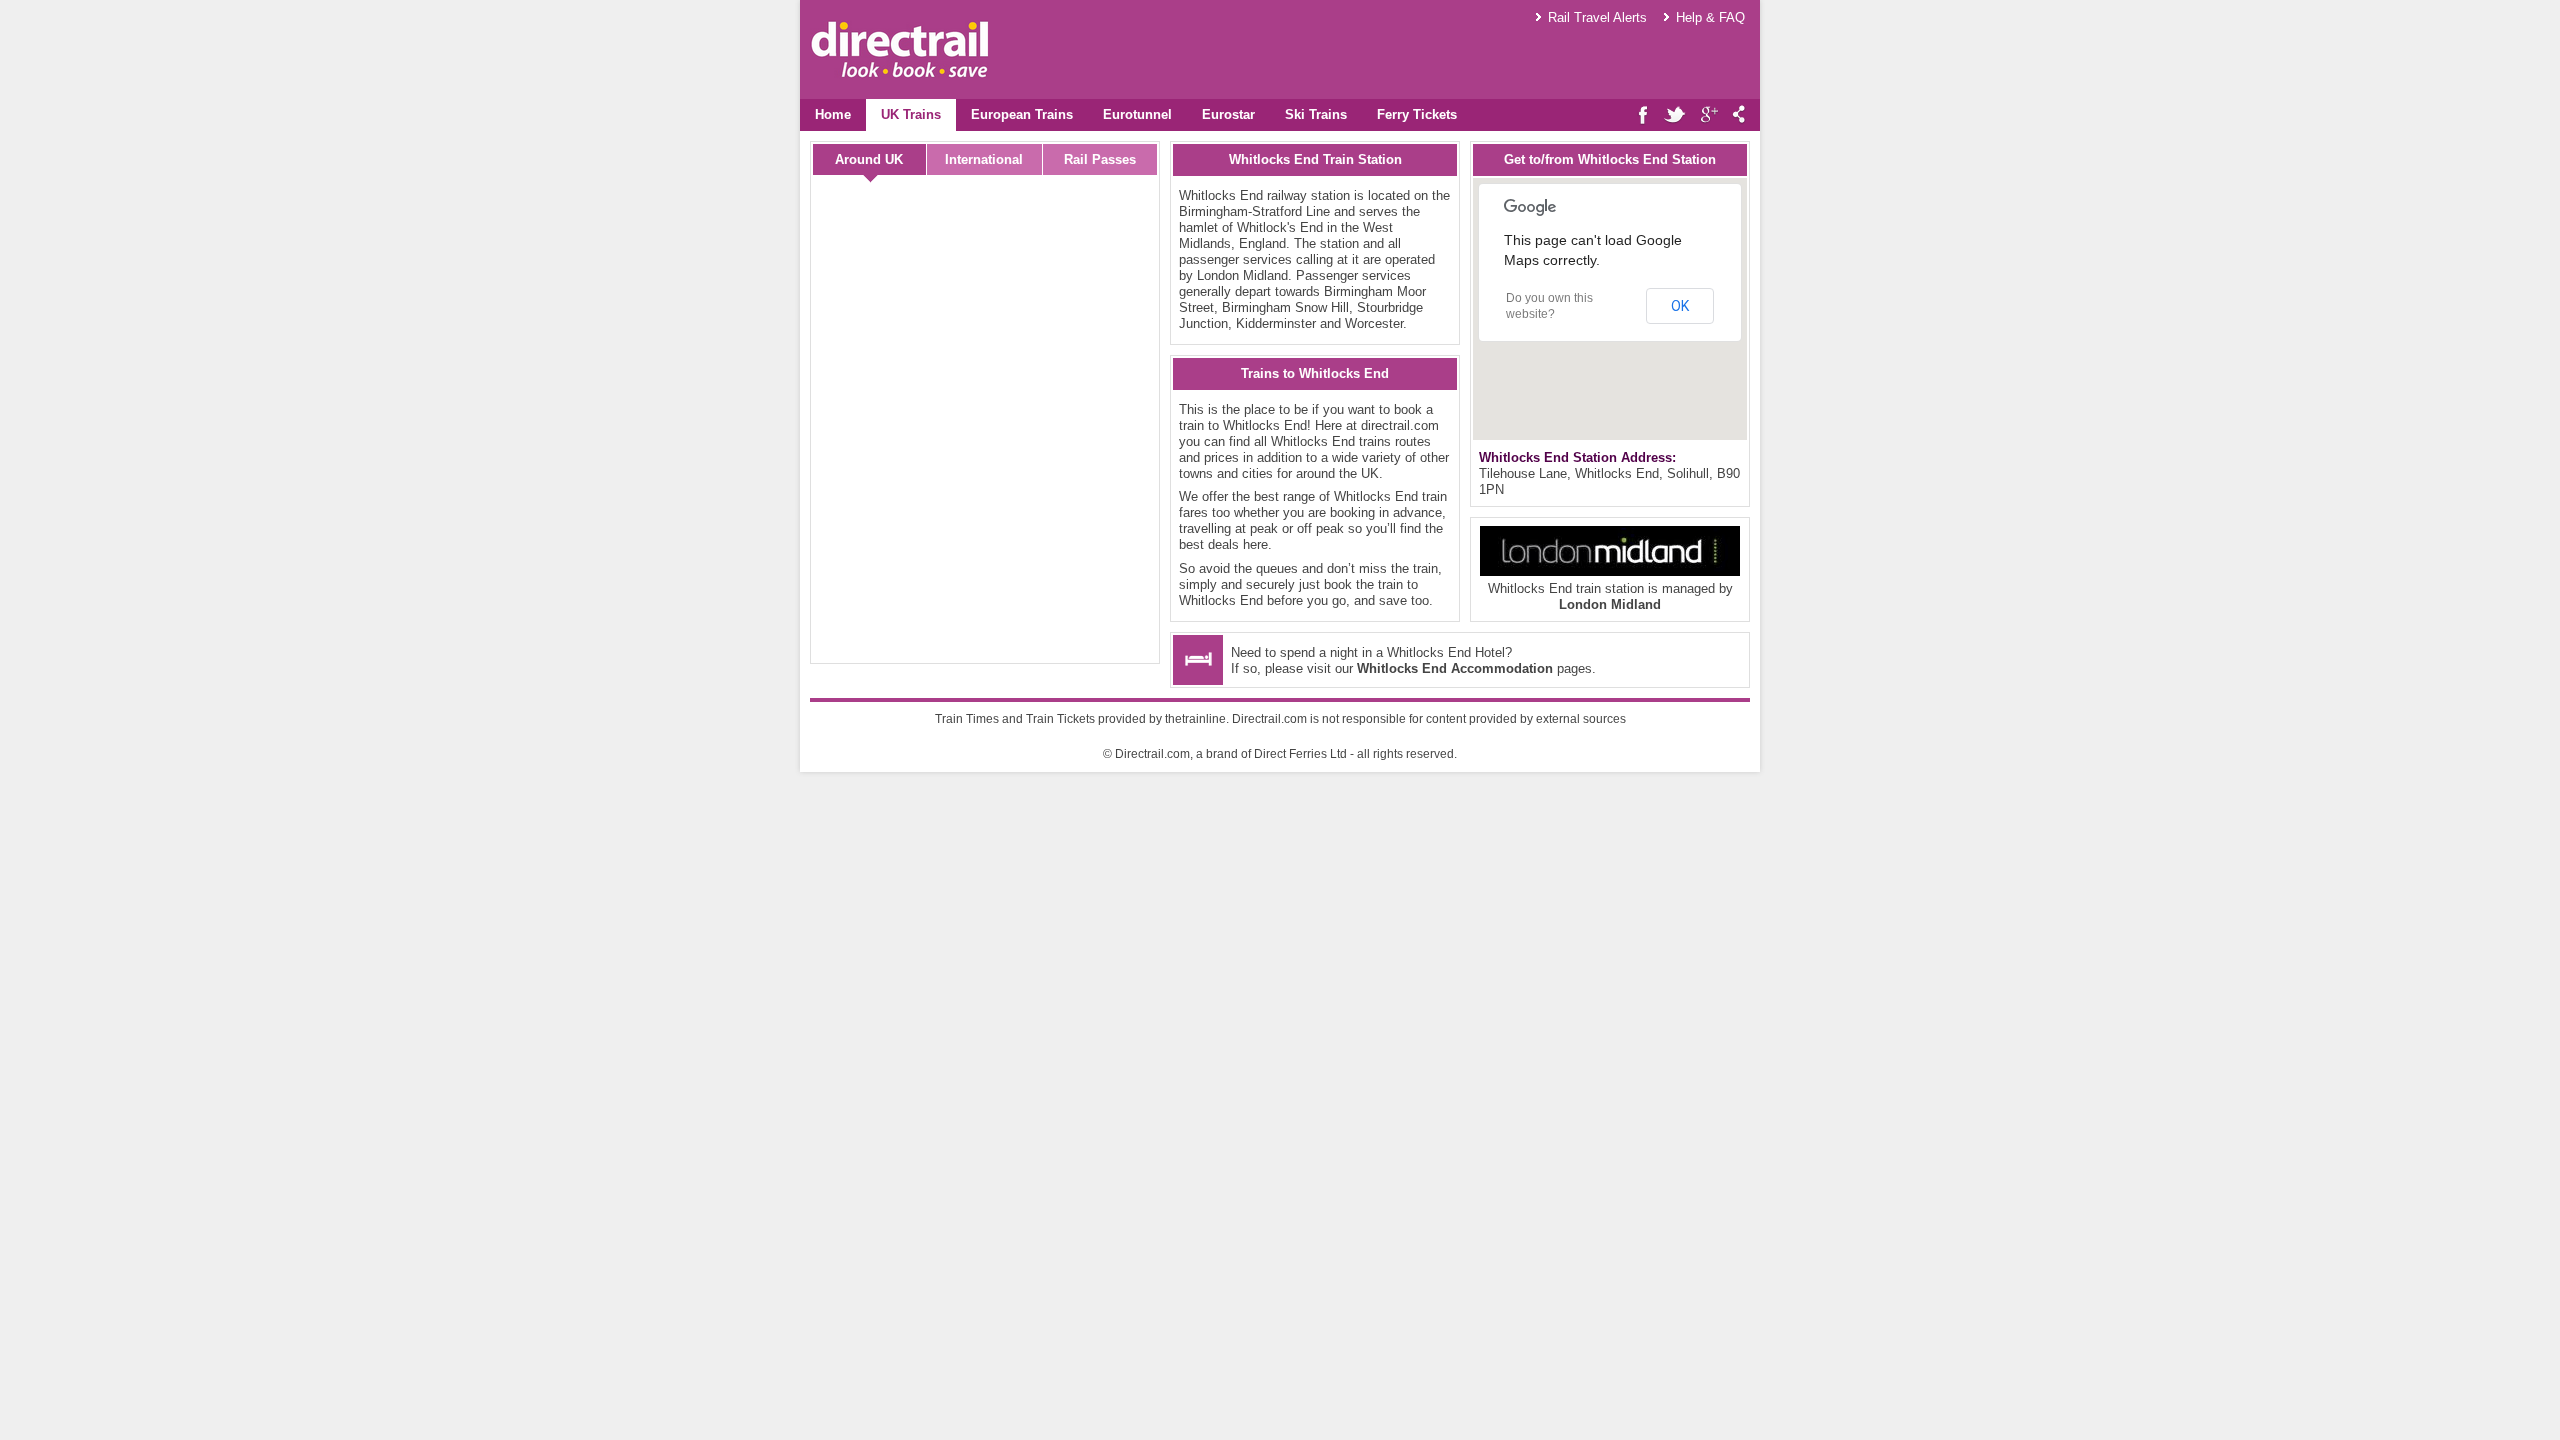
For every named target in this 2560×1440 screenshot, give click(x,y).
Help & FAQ (1710, 17)
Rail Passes (1100, 159)
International (984, 159)
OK (1680, 306)
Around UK (869, 159)
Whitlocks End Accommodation (1455, 668)
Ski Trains (1316, 114)
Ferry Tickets (1417, 114)
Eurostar (1228, 114)
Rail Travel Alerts (1597, 17)
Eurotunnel (1137, 114)
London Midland (1610, 604)
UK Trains (911, 114)
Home (833, 114)
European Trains (1022, 114)
